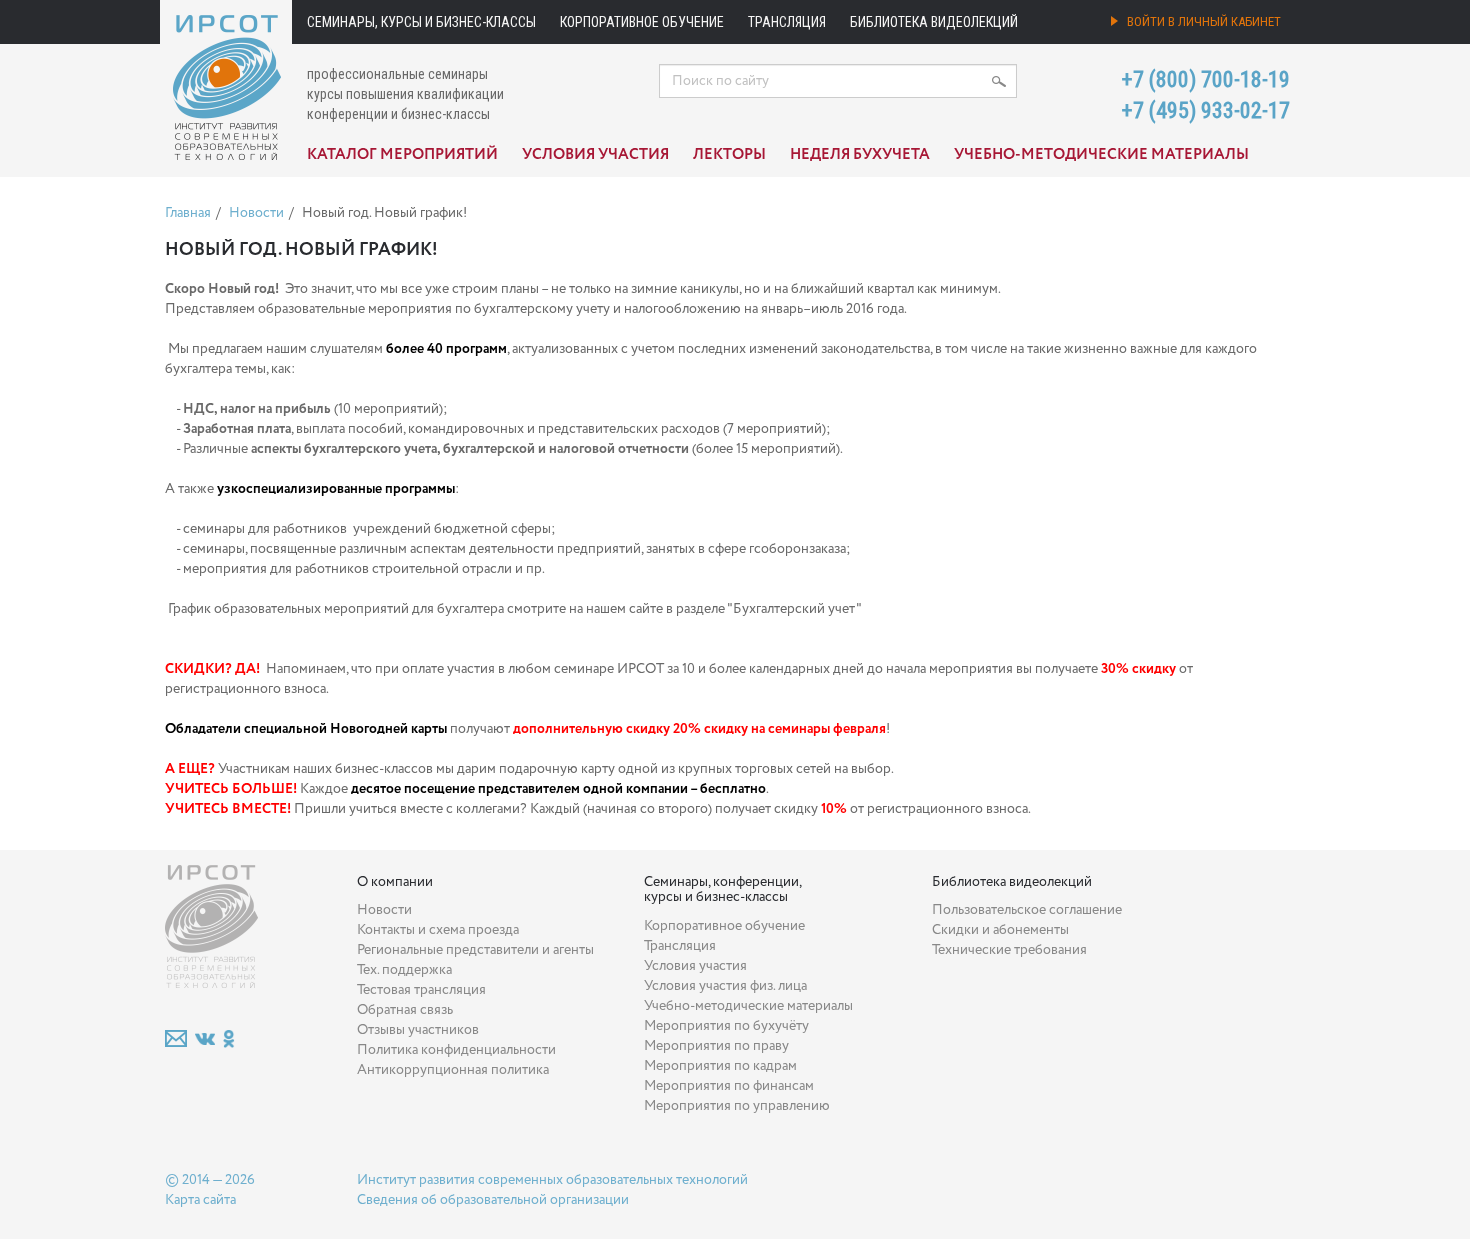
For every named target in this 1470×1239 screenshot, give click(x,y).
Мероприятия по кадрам (720, 1066)
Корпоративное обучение (642, 22)
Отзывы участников (418, 1030)
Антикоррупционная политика (453, 1070)
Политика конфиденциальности (456, 1050)
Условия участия (595, 155)
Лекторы (729, 155)
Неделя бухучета (860, 155)
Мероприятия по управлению (737, 1106)
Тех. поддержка (404, 970)
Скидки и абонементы (1000, 930)
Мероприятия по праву (716, 1046)
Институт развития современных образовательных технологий (552, 1180)
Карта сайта (200, 1200)
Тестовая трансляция (421, 990)
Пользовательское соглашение (1027, 910)
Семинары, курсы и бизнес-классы (421, 22)
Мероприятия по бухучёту (726, 1026)
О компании (395, 882)
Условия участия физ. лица (725, 986)
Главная (188, 213)
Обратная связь (405, 1010)
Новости (256, 213)
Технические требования (1009, 950)
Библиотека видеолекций (934, 22)
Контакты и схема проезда (438, 930)
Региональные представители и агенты (475, 950)
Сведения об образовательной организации (493, 1200)
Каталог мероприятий (402, 155)
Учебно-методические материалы (1101, 155)
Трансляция (787, 22)
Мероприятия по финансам (729, 1086)
